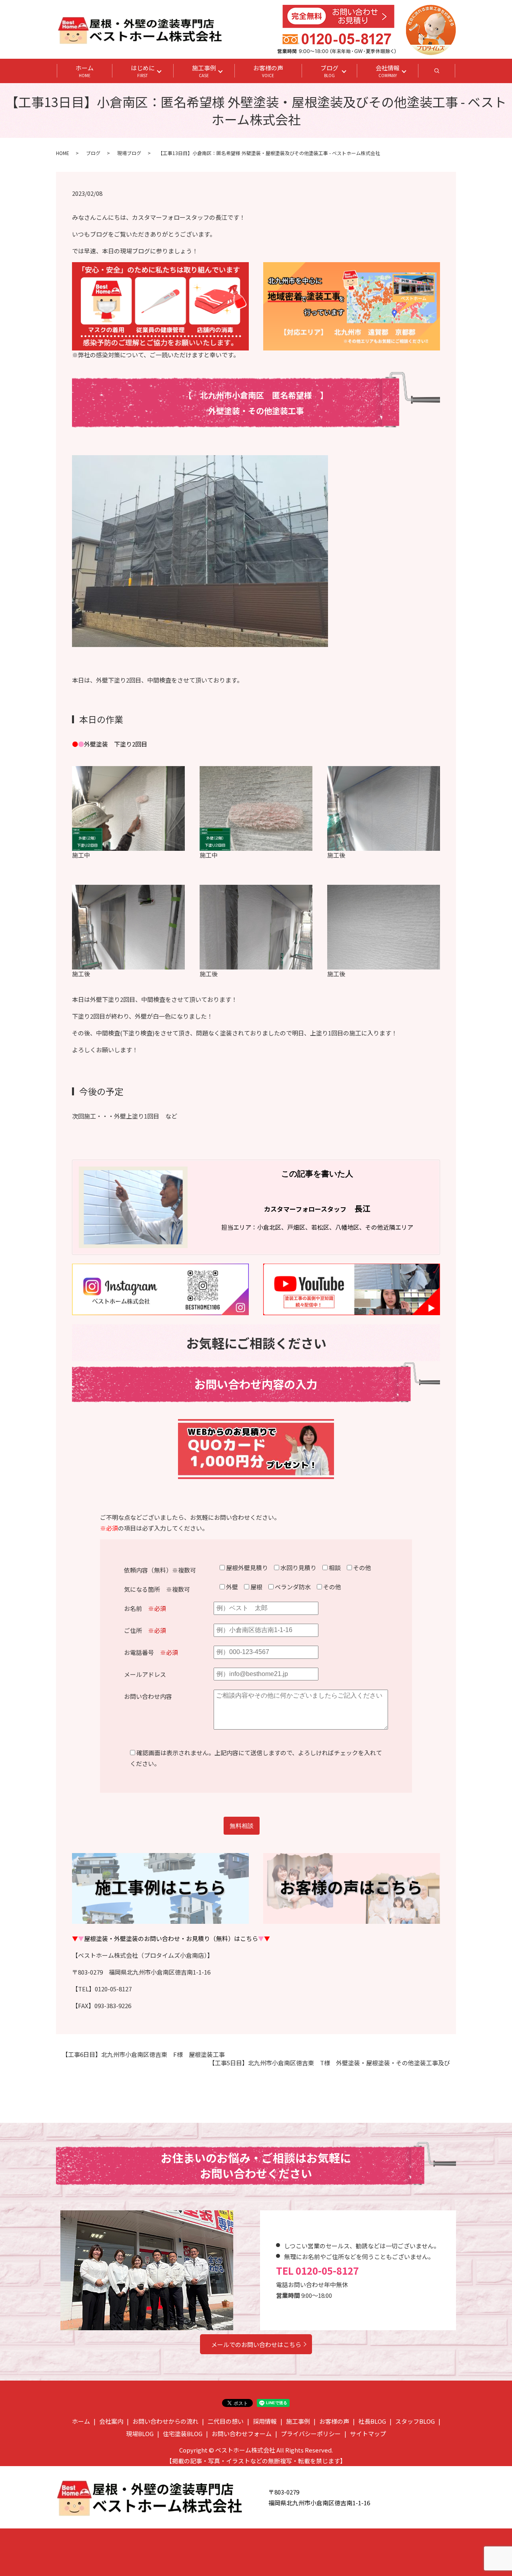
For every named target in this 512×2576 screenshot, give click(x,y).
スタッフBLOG (415, 2421)
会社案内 (111, 2421)
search (446, 73)
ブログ (329, 71)
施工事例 (204, 71)
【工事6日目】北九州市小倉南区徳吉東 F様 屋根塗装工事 (143, 2054)
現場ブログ (129, 153)
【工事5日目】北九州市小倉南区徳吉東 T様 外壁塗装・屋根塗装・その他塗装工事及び (329, 2063)
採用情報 (265, 2421)
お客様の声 (268, 71)
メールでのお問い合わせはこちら (256, 2344)
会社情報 (388, 71)
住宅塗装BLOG (183, 2434)
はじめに (143, 71)
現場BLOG (140, 2434)
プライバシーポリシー (311, 2434)
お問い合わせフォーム (242, 2434)
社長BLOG (372, 2421)
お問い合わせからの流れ (165, 2421)
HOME (63, 153)
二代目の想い (226, 2421)
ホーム (85, 71)
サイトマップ (368, 2434)
